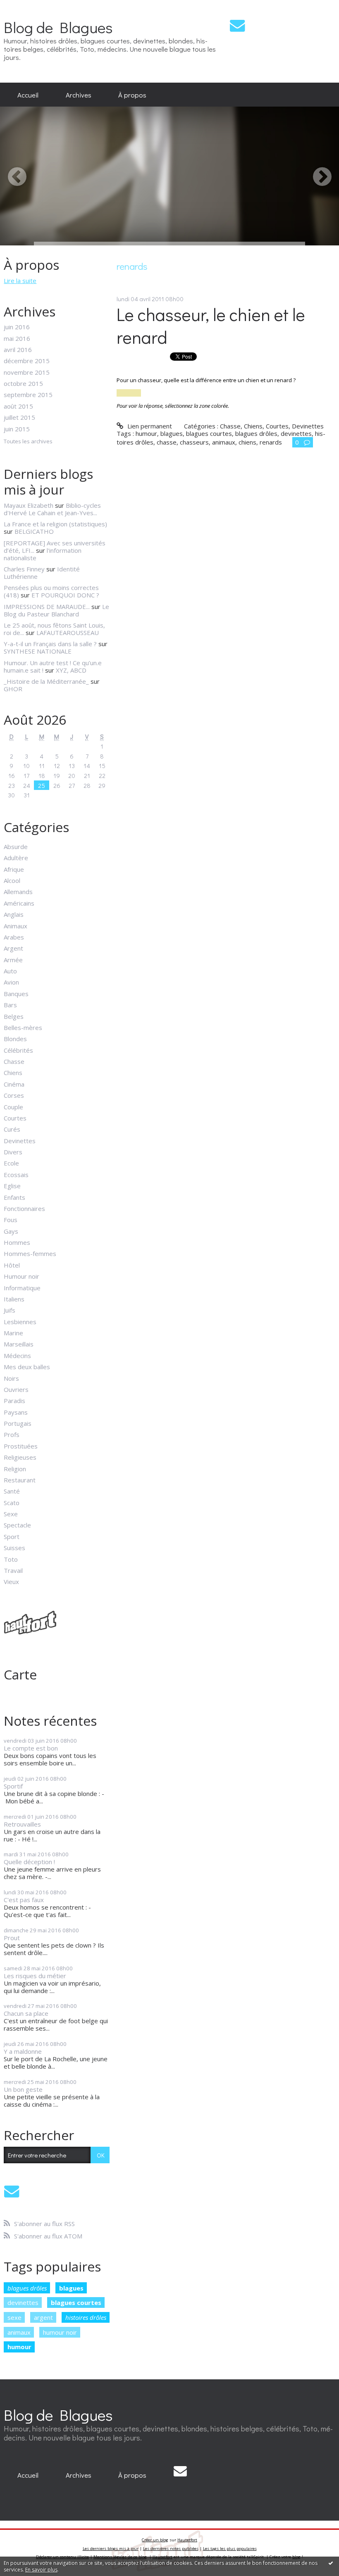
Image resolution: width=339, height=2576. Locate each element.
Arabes (14, 937)
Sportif (13, 1786)
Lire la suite (20, 281)
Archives (79, 95)
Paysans (16, 1412)
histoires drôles (86, 2317)
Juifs (10, 1310)
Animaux (16, 926)
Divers (13, 1152)
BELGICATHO (34, 531)
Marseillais (19, 1344)
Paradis (14, 1401)
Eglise (12, 1186)
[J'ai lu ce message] (331, 2563)
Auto (10, 971)
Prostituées (21, 1446)
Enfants (14, 1197)
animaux (19, 2332)
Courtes (15, 1118)
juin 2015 (17, 429)
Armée (13, 960)
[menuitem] (28, 95)
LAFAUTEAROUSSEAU (68, 633)
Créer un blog (155, 2540)
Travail (13, 1570)
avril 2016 (18, 350)
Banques (16, 994)
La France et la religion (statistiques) (55, 524)
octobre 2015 (23, 383)
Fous (11, 1220)
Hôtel (12, 1265)
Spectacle (17, 1525)
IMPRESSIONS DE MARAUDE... (47, 607)
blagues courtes (76, 2302)
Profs (12, 1434)
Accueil (28, 95)
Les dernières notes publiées (171, 2549)
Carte (20, 1674)
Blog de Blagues (58, 27)
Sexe (11, 1514)
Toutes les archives (28, 442)
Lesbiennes (20, 1322)
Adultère (16, 858)
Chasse (14, 1061)
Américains (19, 903)
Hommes (17, 1242)
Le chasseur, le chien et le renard (211, 326)
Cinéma (14, 1084)
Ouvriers (16, 1389)
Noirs (11, 1378)
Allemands (18, 892)
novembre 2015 (27, 372)
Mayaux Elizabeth (29, 505)
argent (43, 2317)
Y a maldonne (23, 2051)
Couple (13, 1107)
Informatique (22, 1288)
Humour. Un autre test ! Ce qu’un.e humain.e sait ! (53, 666)
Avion (11, 982)
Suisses (14, 1548)
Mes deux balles (27, 1367)
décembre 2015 (27, 361)
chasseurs (194, 442)
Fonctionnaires (24, 1208)
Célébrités (18, 1050)
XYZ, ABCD (71, 670)
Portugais (18, 1423)
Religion (15, 1469)
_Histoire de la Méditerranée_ (46, 681)
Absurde (16, 847)
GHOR (13, 689)
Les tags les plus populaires (230, 2549)
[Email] (237, 25)
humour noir (60, 2332)
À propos (132, 95)
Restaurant (20, 1480)
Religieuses (20, 1457)
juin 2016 (17, 327)
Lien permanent (149, 426)
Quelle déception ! (29, 1862)
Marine (13, 1333)
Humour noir (21, 1276)
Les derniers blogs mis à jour (111, 2549)
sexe (14, 2317)
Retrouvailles (22, 1824)
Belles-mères (23, 1028)
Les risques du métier (35, 1976)
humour (19, 2347)
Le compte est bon (31, 1748)
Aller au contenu (26, 7)
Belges (14, 1016)
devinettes (23, 2302)
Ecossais (16, 1175)
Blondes (15, 1039)
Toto (11, 1559)
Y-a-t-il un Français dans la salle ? (50, 644)
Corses (14, 1095)
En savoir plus (41, 2570)
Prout (12, 1938)
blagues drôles (27, 2288)
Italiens (14, 1299)
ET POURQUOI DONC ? (65, 595)
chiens (247, 442)
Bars (10, 1005)
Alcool (12, 880)
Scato (12, 1503)
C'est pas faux (24, 1900)
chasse (167, 442)
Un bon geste (23, 2089)
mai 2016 (17, 338)
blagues (71, 2288)
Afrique (14, 869)
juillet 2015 (19, 417)
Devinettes (20, 1141)
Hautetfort (187, 2540)
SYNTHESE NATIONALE (38, 651)
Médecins (17, 1356)
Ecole (11, 1163)
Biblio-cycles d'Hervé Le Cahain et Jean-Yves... (52, 509)
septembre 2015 (28, 395)
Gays (11, 1231)
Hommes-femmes (30, 1254)
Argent (13, 948)
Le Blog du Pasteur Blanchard (56, 610)
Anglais (14, 914)
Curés (12, 1129)
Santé (12, 1491)
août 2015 (18, 406)
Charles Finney (24, 569)
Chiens (13, 1073)
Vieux (11, 1582)
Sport (12, 1537)
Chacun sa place (26, 2013)
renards (271, 442)
